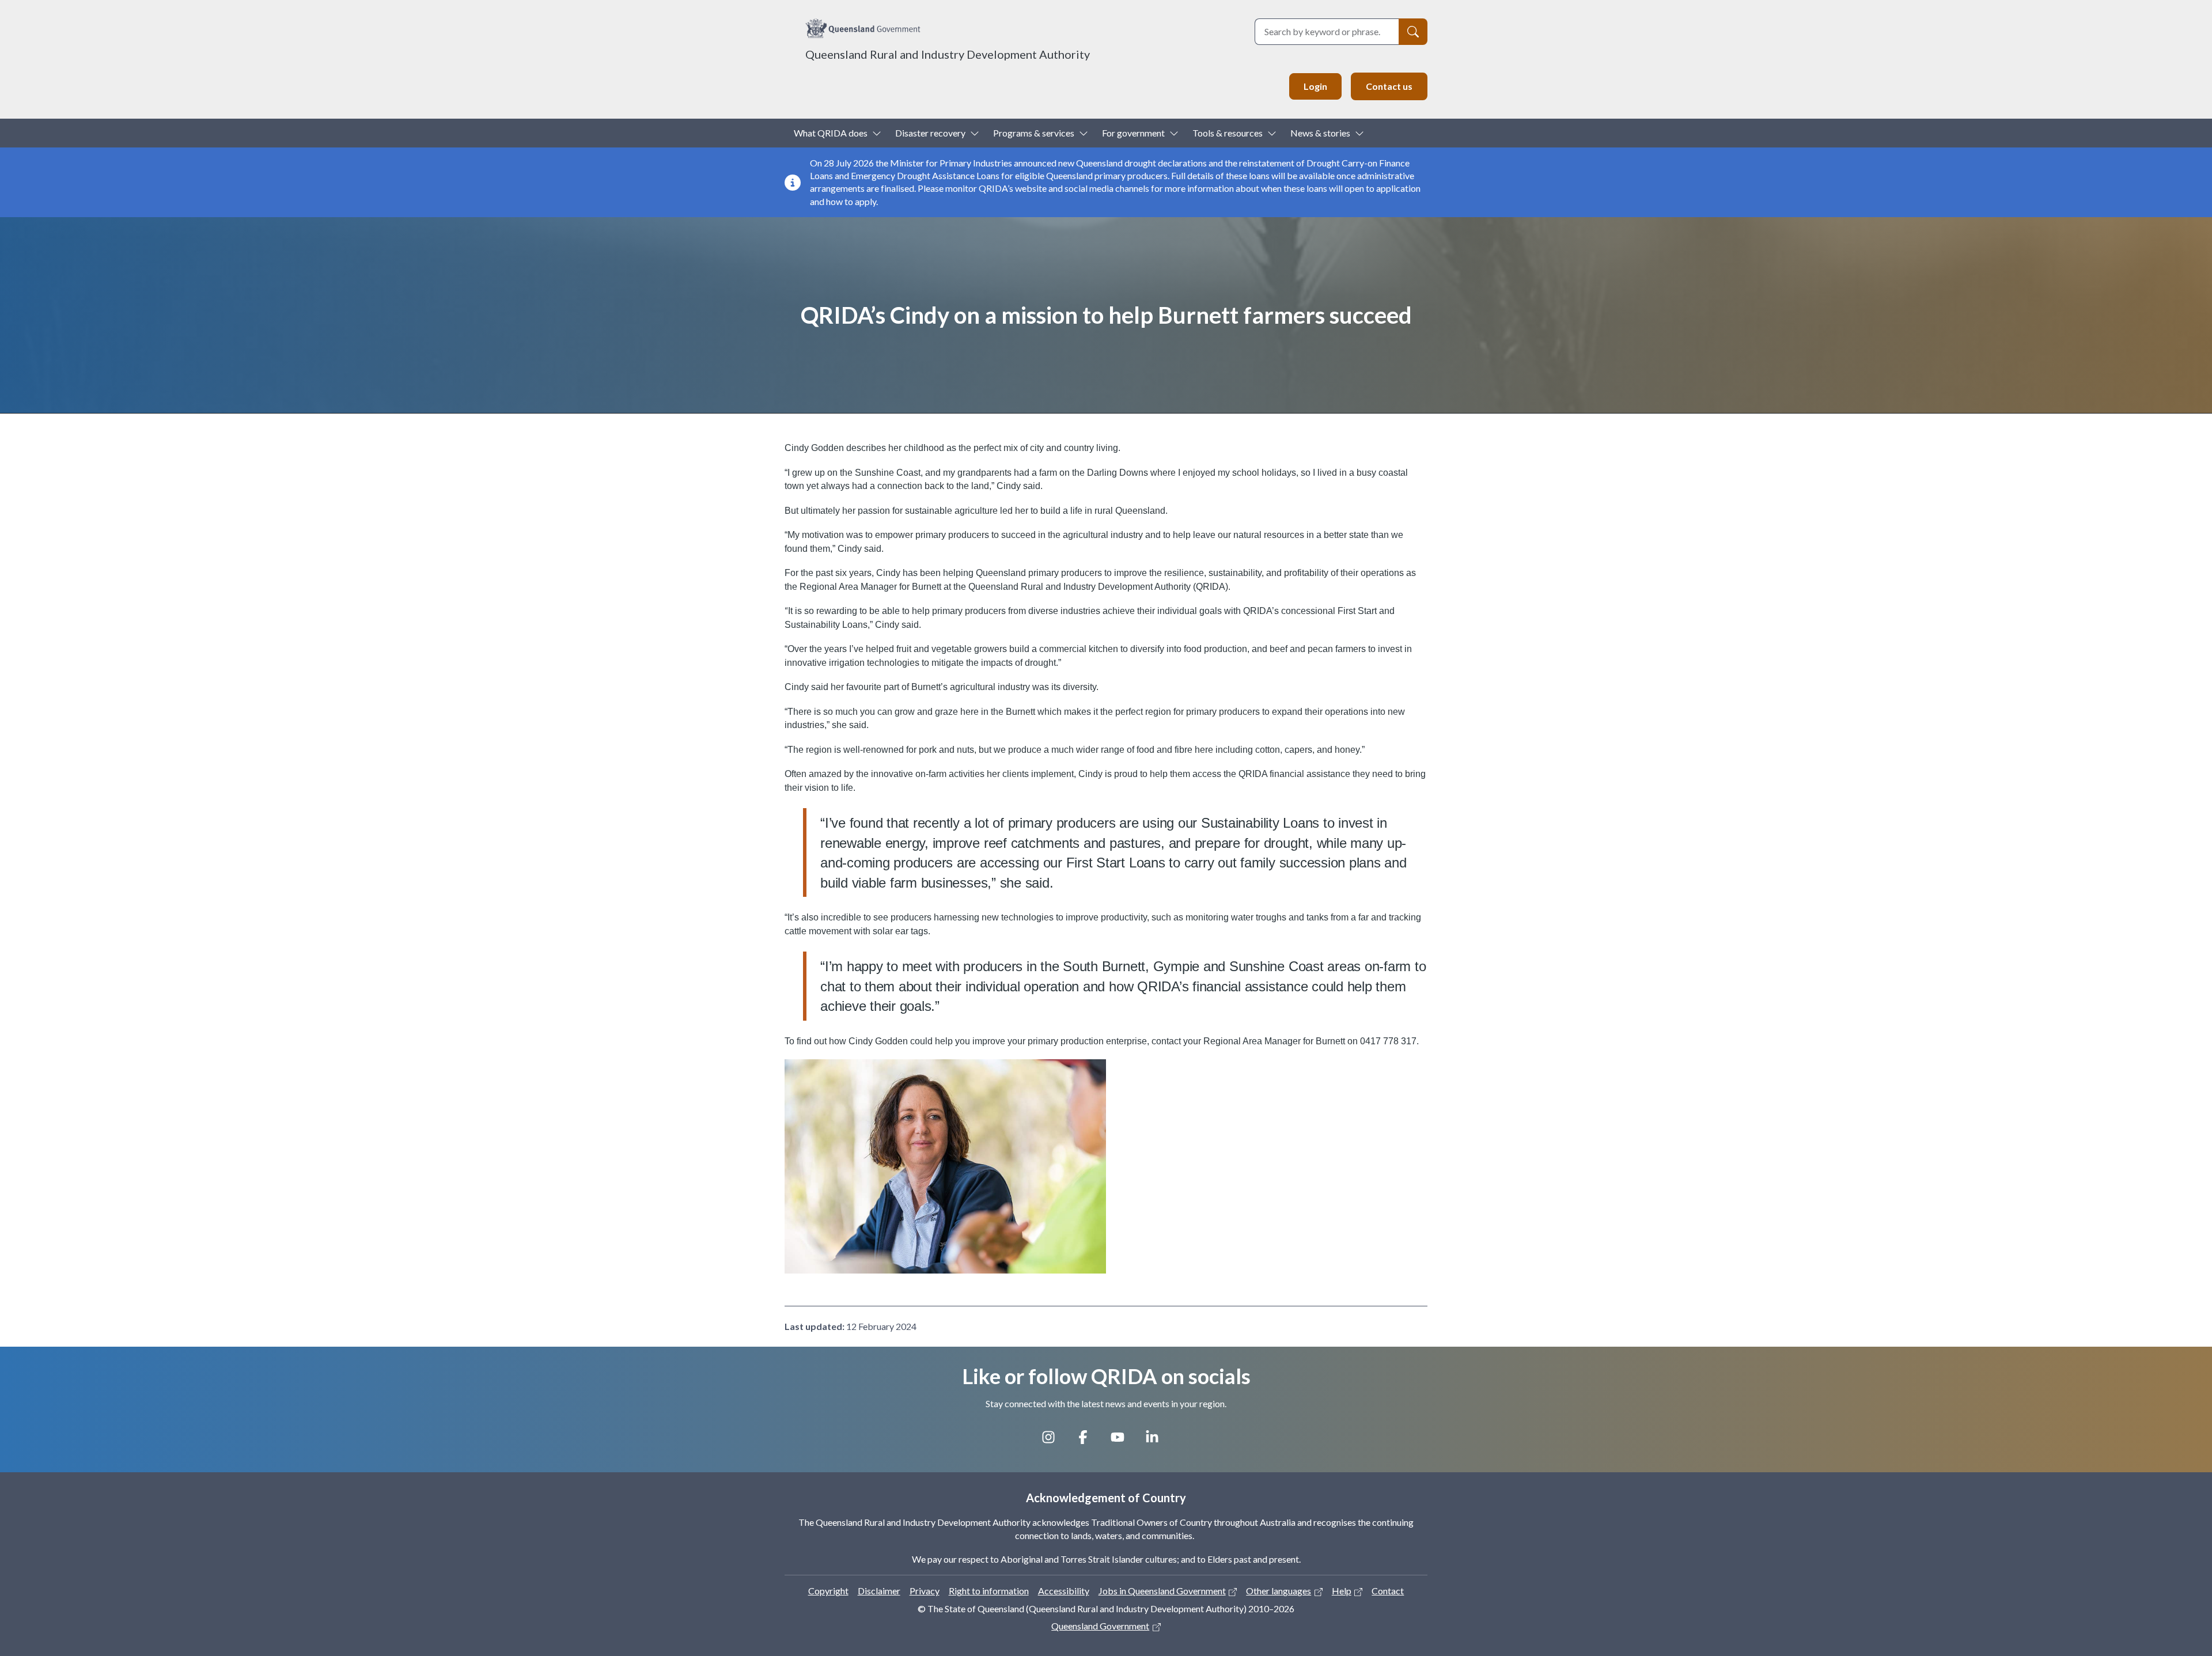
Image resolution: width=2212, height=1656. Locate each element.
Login (1315, 86)
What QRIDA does (831, 133)
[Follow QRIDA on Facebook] (1089, 1441)
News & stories (1320, 133)
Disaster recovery (930, 133)
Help (1342, 1591)
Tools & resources (1228, 133)
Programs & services (1034, 133)
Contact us (1389, 86)
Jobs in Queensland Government (1162, 1591)
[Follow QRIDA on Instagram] (1054, 1441)
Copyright (828, 1591)
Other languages (1279, 1591)
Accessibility (1064, 1591)
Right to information (989, 1591)
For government (1133, 133)
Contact (1388, 1591)
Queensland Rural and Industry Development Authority (948, 54)
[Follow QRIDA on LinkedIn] (1158, 1441)
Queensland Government (1100, 1626)
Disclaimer (879, 1591)
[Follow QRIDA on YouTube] (1123, 1441)
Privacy (925, 1591)
